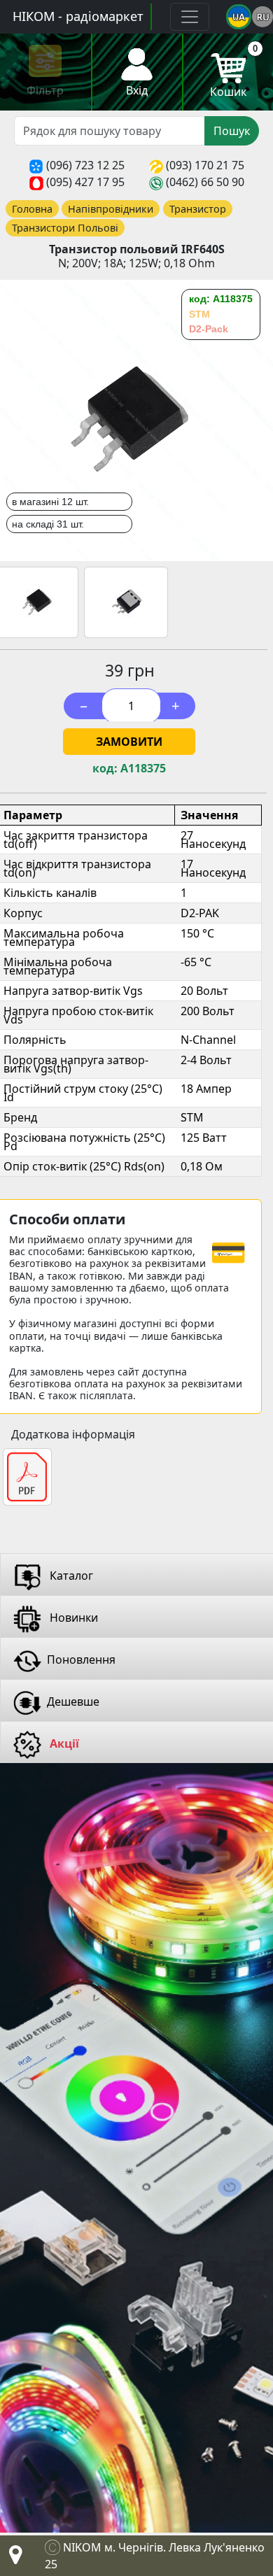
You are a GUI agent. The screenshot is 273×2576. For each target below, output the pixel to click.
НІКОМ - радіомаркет (78, 16)
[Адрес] (13, 2559)
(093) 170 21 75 (205, 165)
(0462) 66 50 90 (205, 182)
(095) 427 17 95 (85, 182)
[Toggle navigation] (190, 17)
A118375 (143, 769)
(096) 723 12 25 (85, 165)
